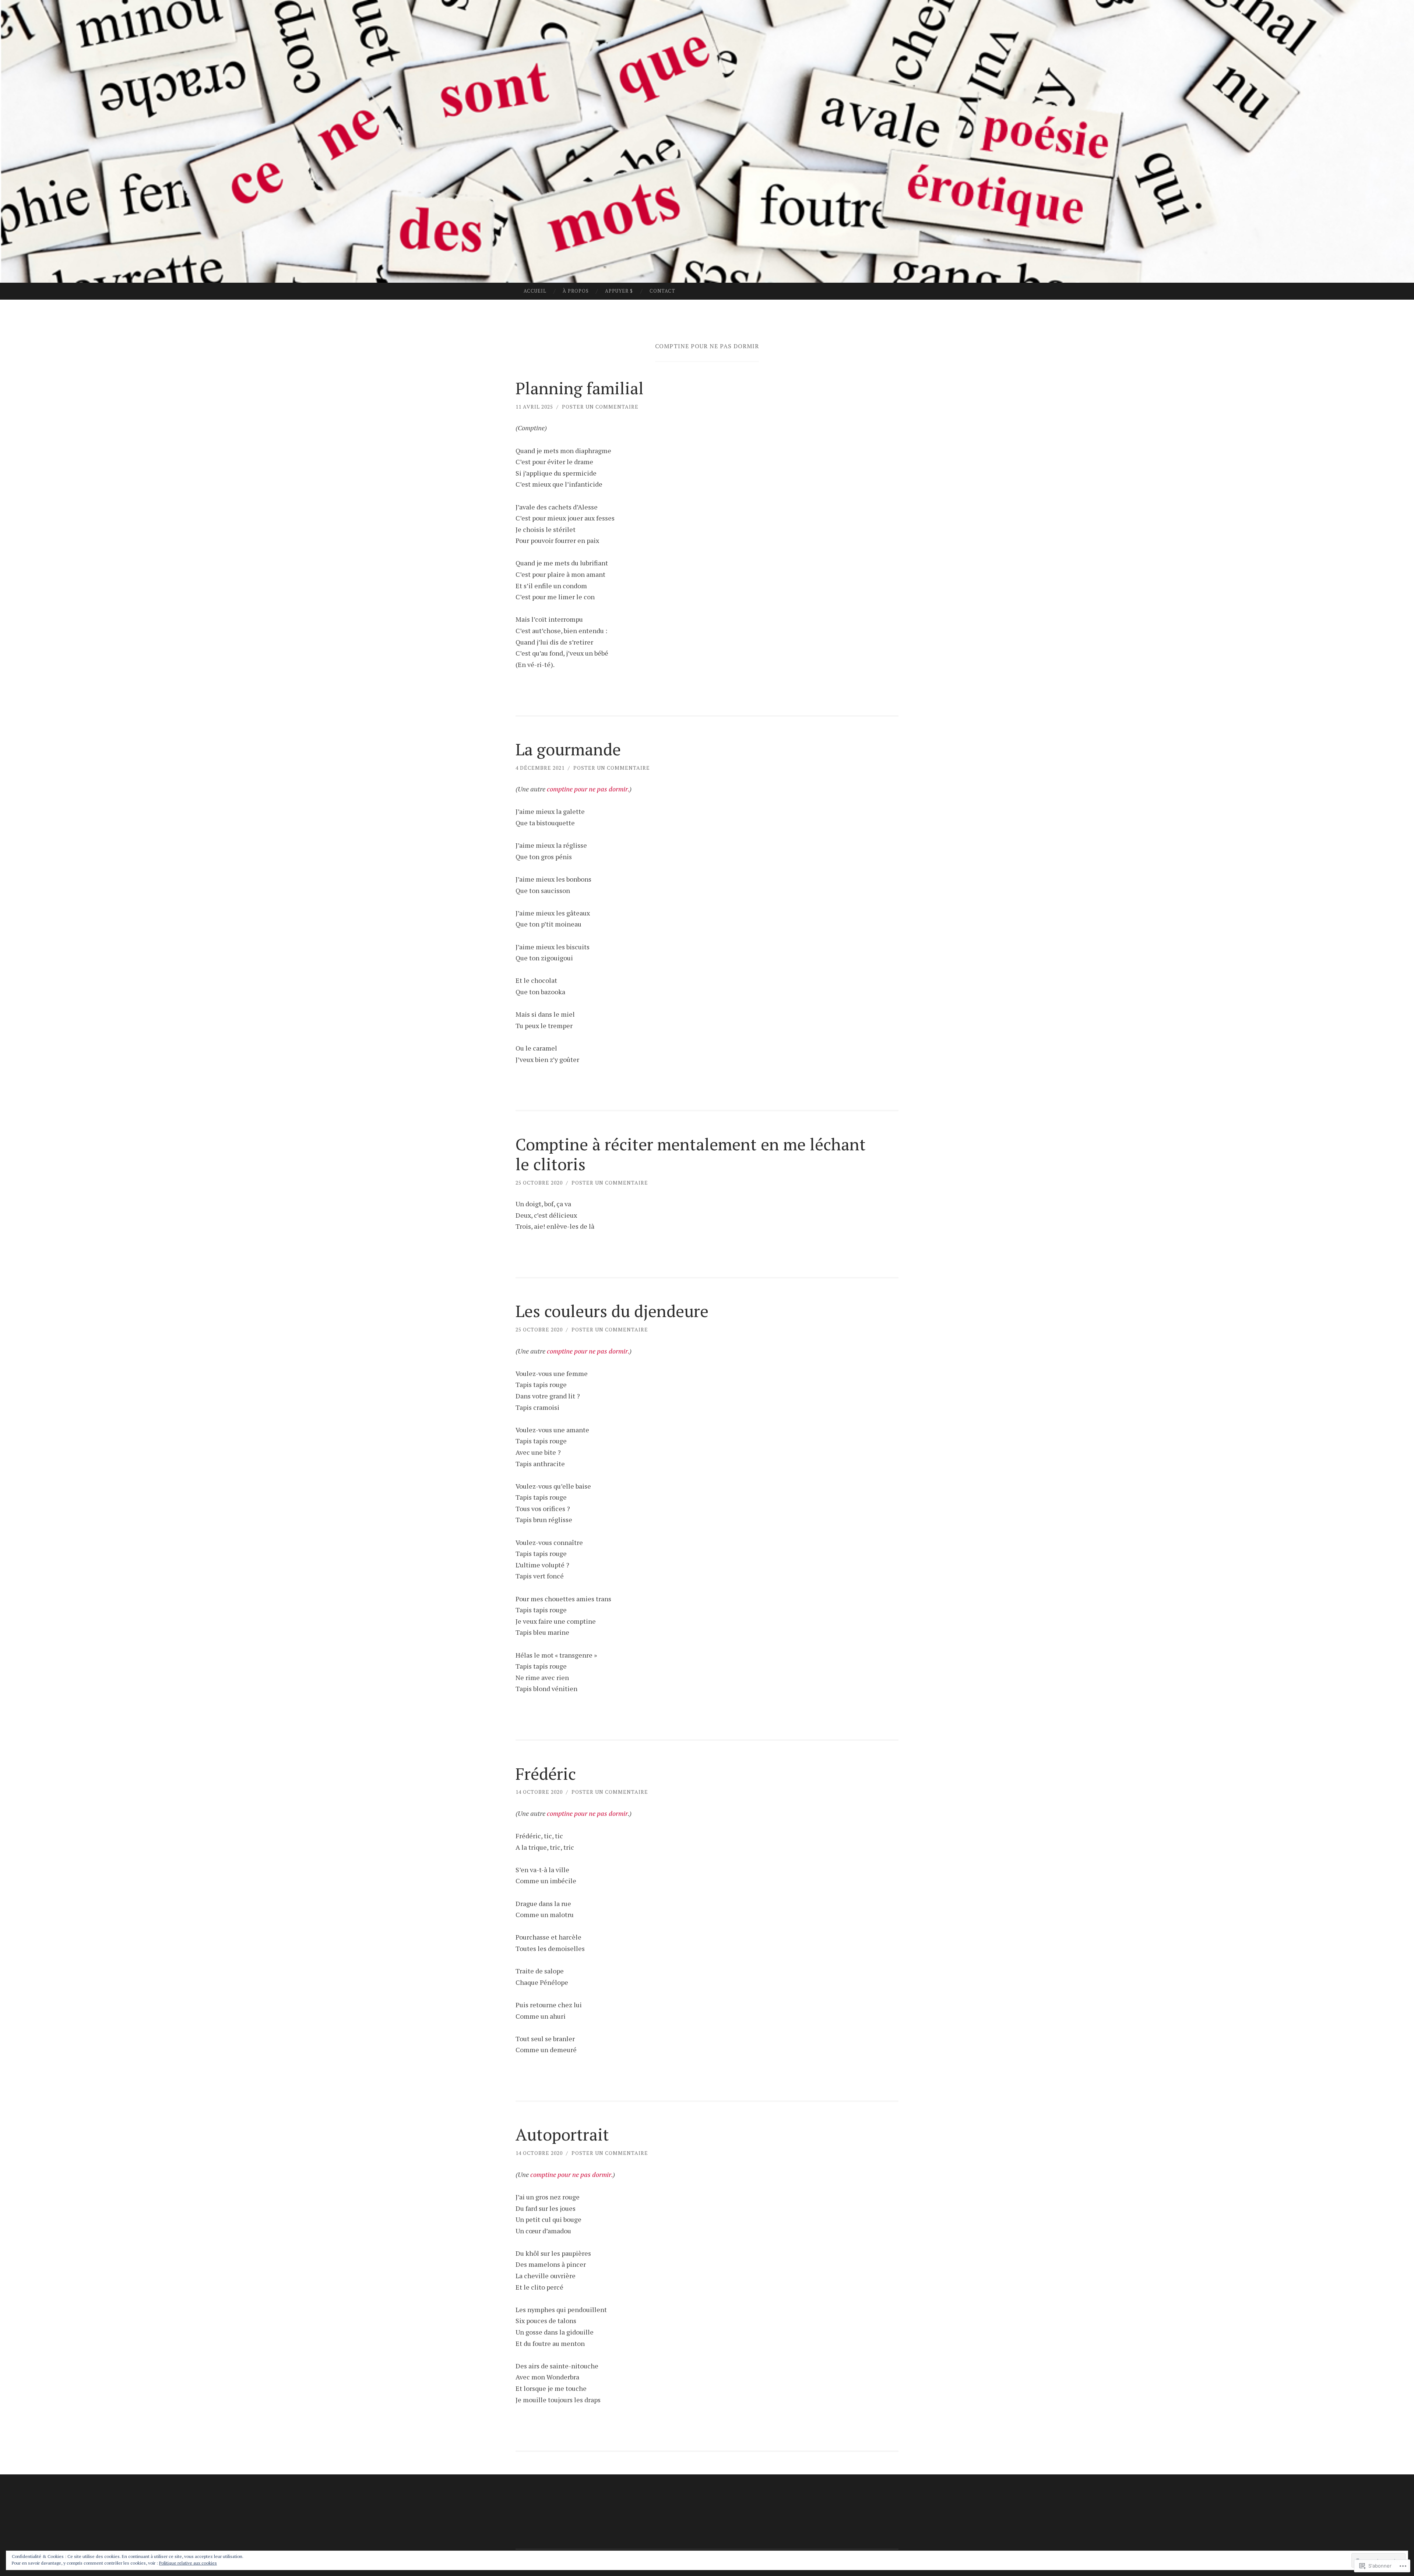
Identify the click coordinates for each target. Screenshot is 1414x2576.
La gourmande (568, 749)
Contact (662, 291)
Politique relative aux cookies (188, 2563)
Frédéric (546, 1774)
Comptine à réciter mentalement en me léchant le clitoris (691, 1154)
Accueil (535, 291)
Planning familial (580, 388)
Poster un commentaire (600, 407)
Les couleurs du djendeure (612, 1311)
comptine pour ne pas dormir (587, 1813)
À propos (576, 291)
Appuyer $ (619, 291)
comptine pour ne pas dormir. (588, 789)
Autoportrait (562, 2134)
